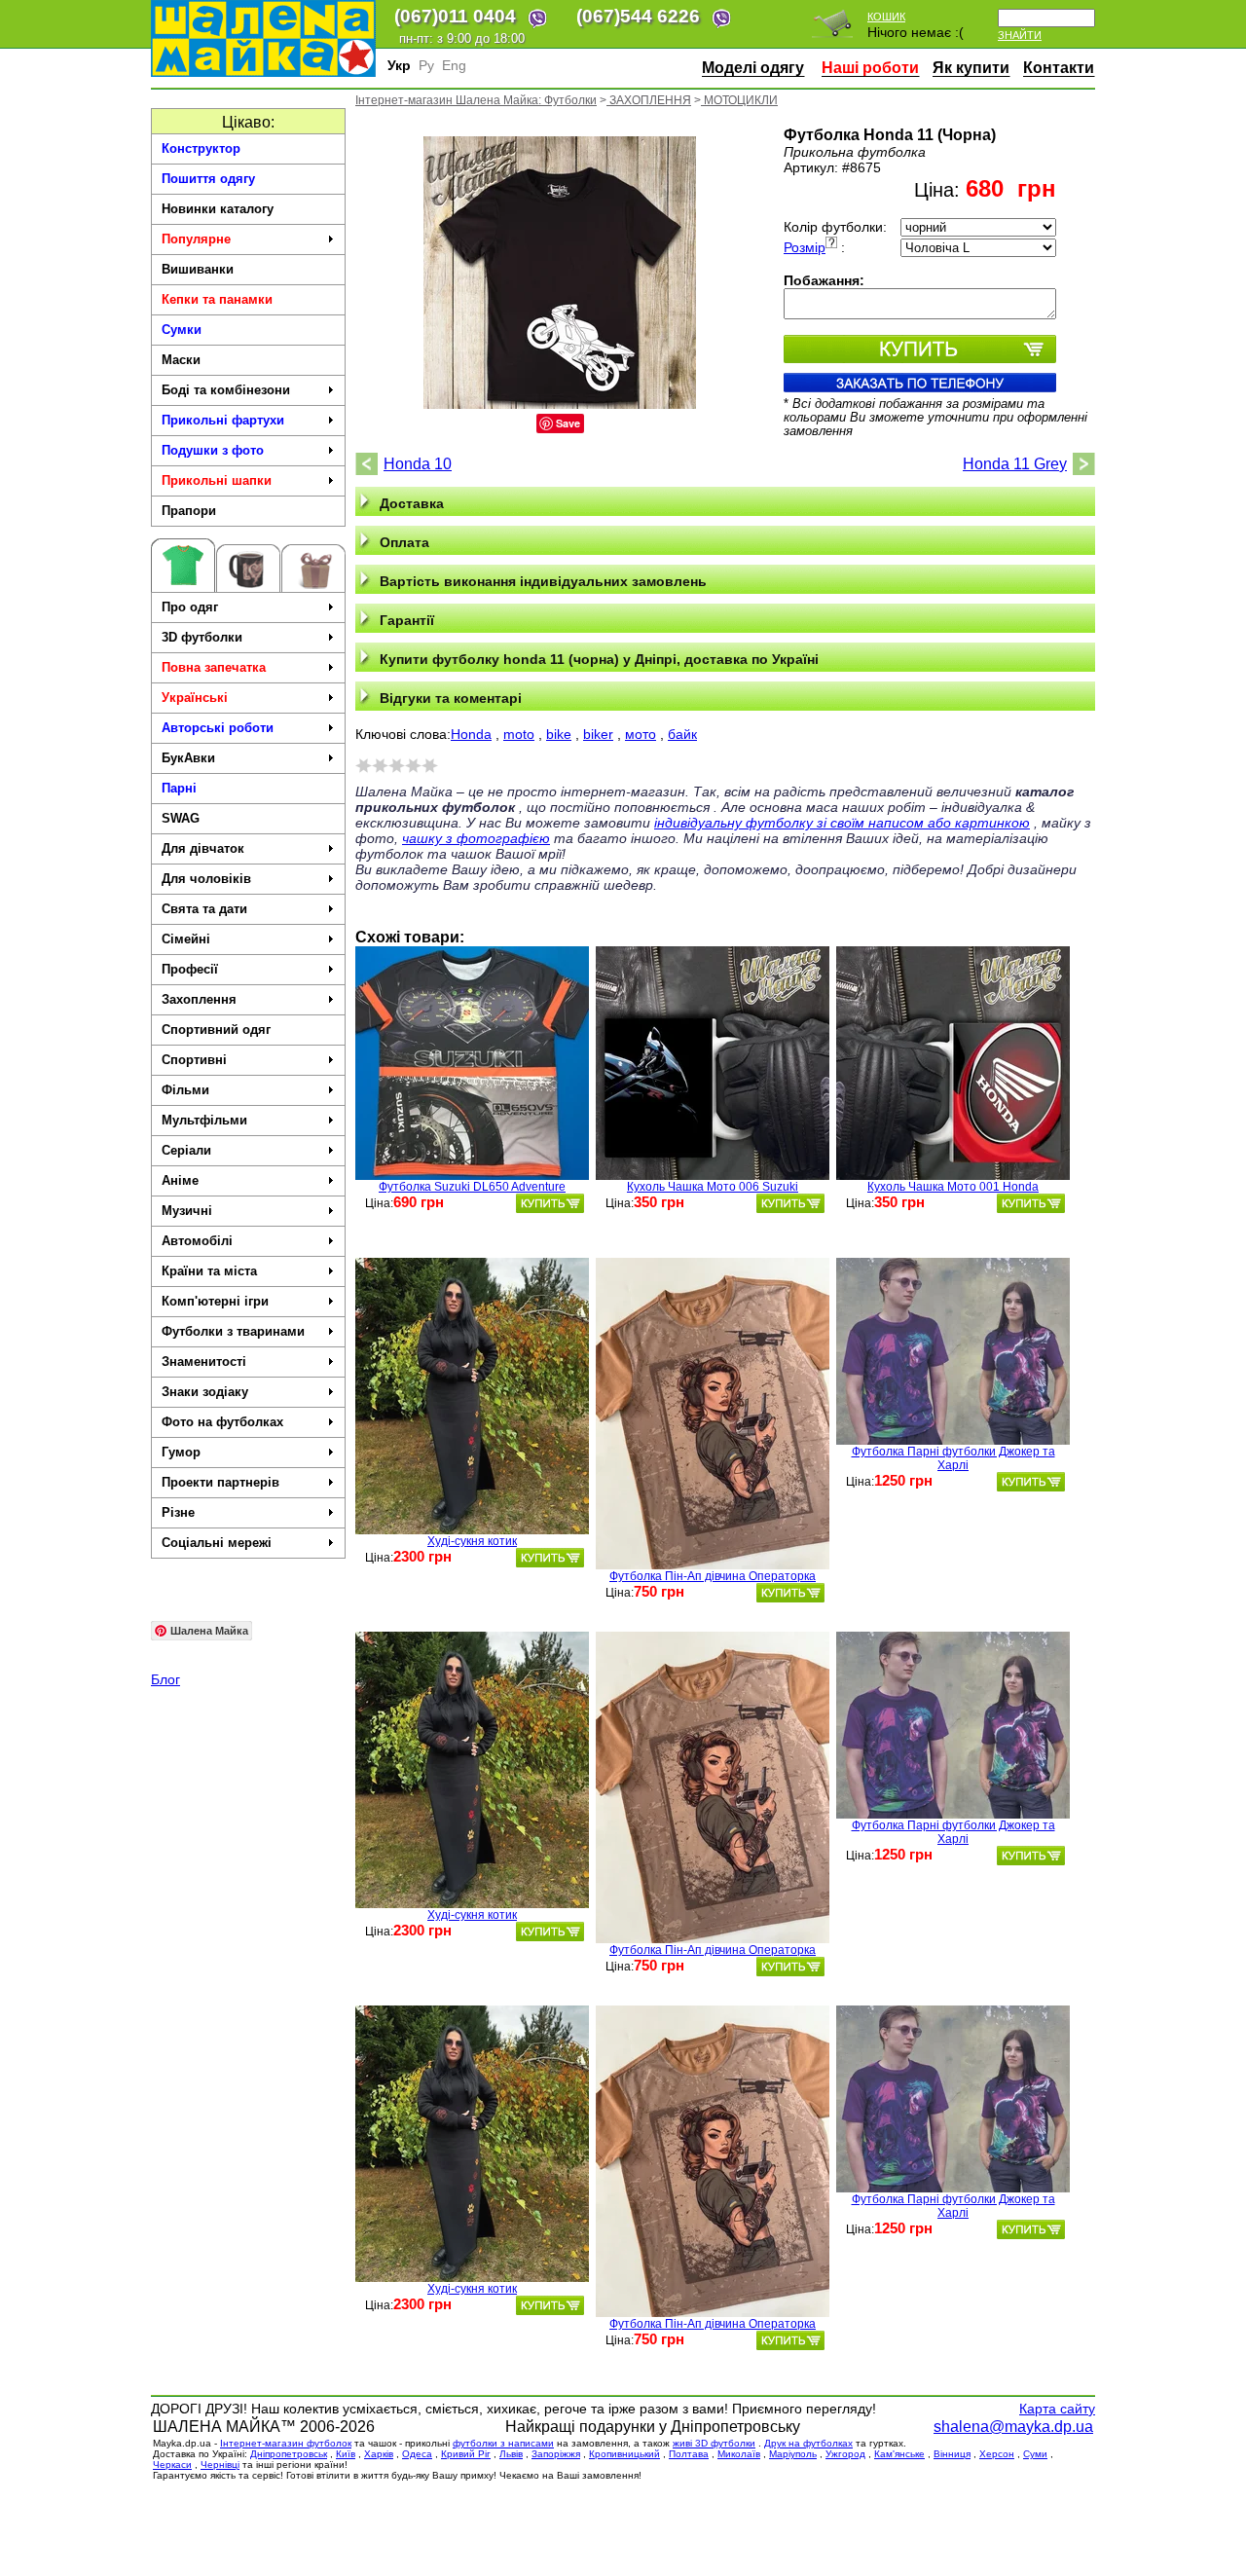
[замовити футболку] (550, 1203)
